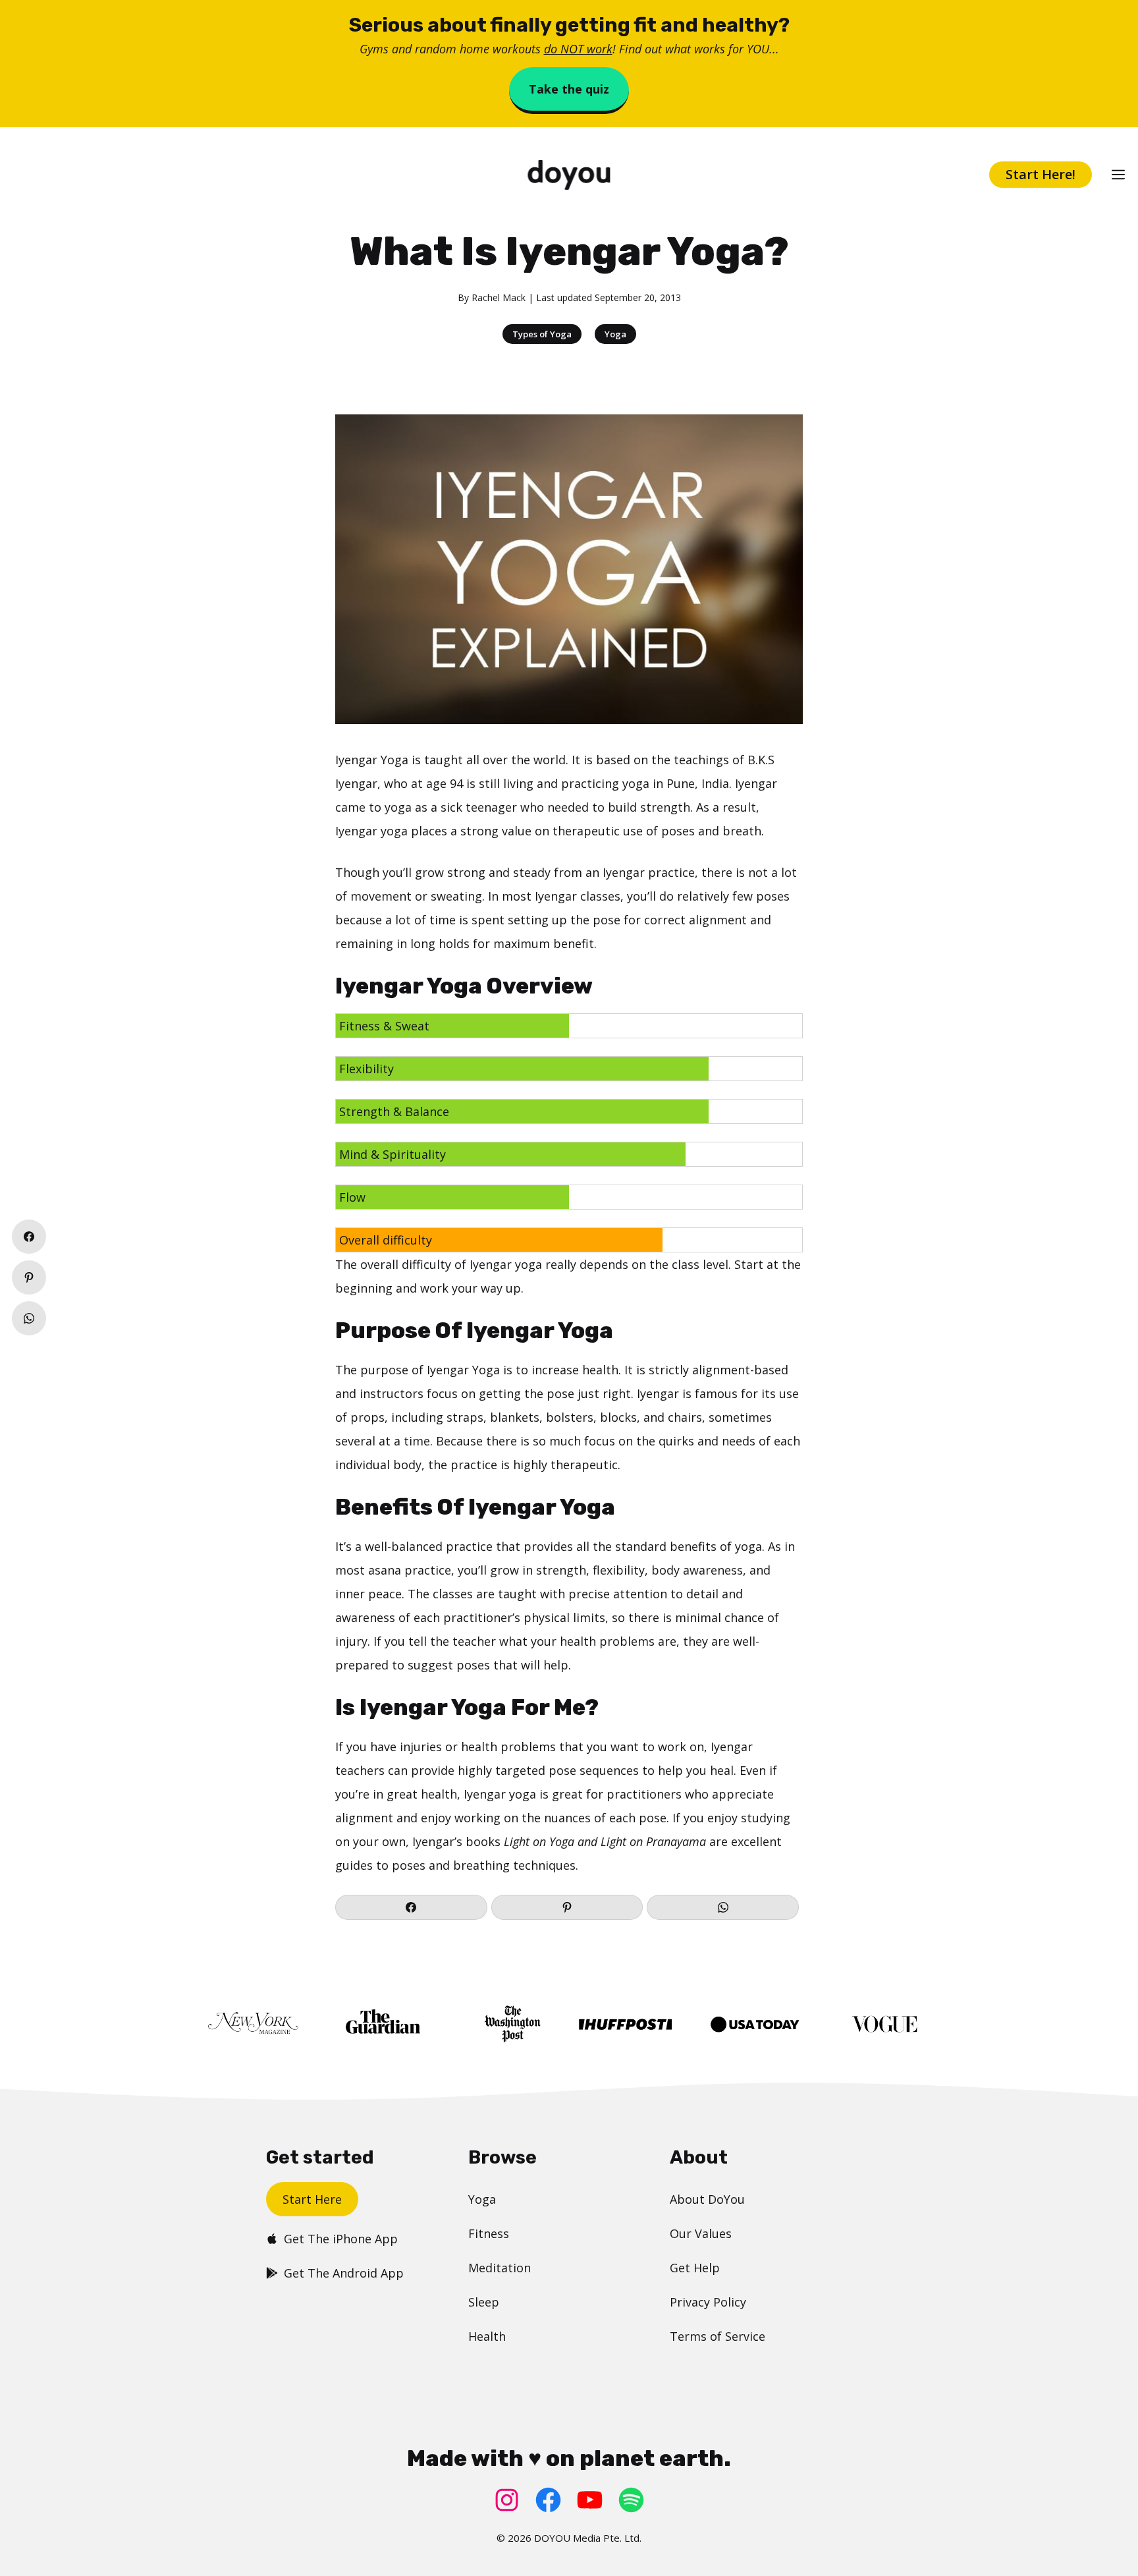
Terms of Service (718, 2336)
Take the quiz (569, 89)
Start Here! (1041, 174)
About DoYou (707, 2199)
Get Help (695, 2268)
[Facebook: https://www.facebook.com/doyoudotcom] (548, 2500)
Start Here (312, 2199)
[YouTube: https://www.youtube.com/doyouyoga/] (590, 2500)
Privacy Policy (708, 2302)
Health (487, 2336)
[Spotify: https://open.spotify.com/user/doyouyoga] (631, 2500)
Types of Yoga (542, 334)
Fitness (489, 2233)
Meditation (500, 2268)
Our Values (701, 2233)
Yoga (615, 334)
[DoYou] (569, 175)
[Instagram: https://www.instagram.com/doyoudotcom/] (507, 2500)
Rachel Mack (499, 297)
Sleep (484, 2302)
